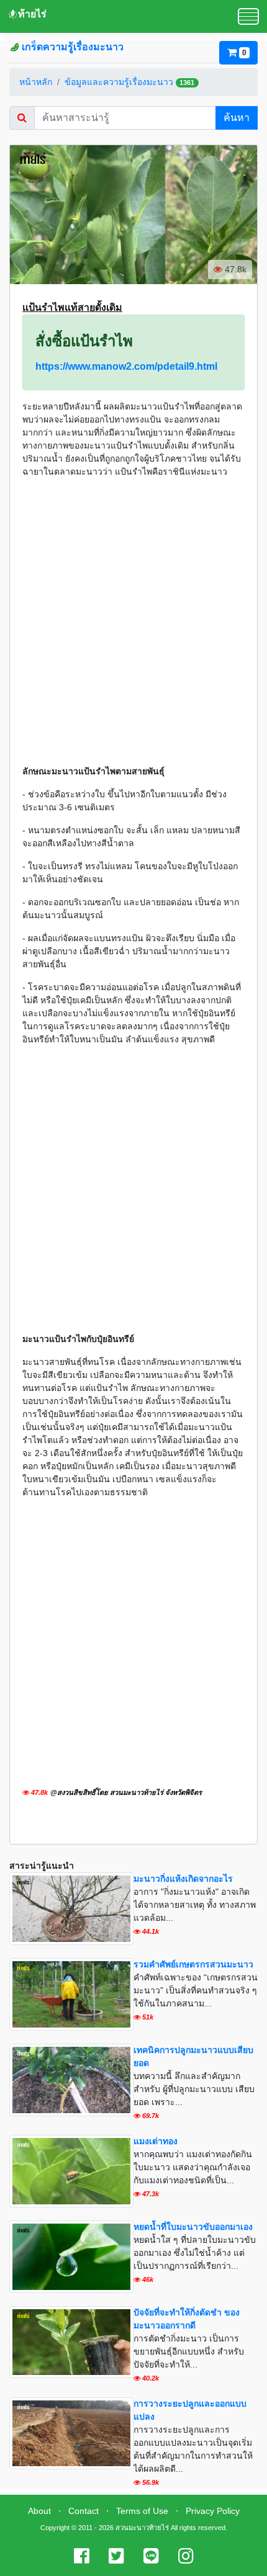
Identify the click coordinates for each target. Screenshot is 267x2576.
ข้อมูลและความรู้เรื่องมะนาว (119, 82)
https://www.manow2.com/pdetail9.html (126, 366)
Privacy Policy (213, 2511)
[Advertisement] (133, 622)
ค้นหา (237, 118)
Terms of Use (142, 2511)
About (39, 2511)
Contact (84, 2511)
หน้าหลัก (36, 82)
